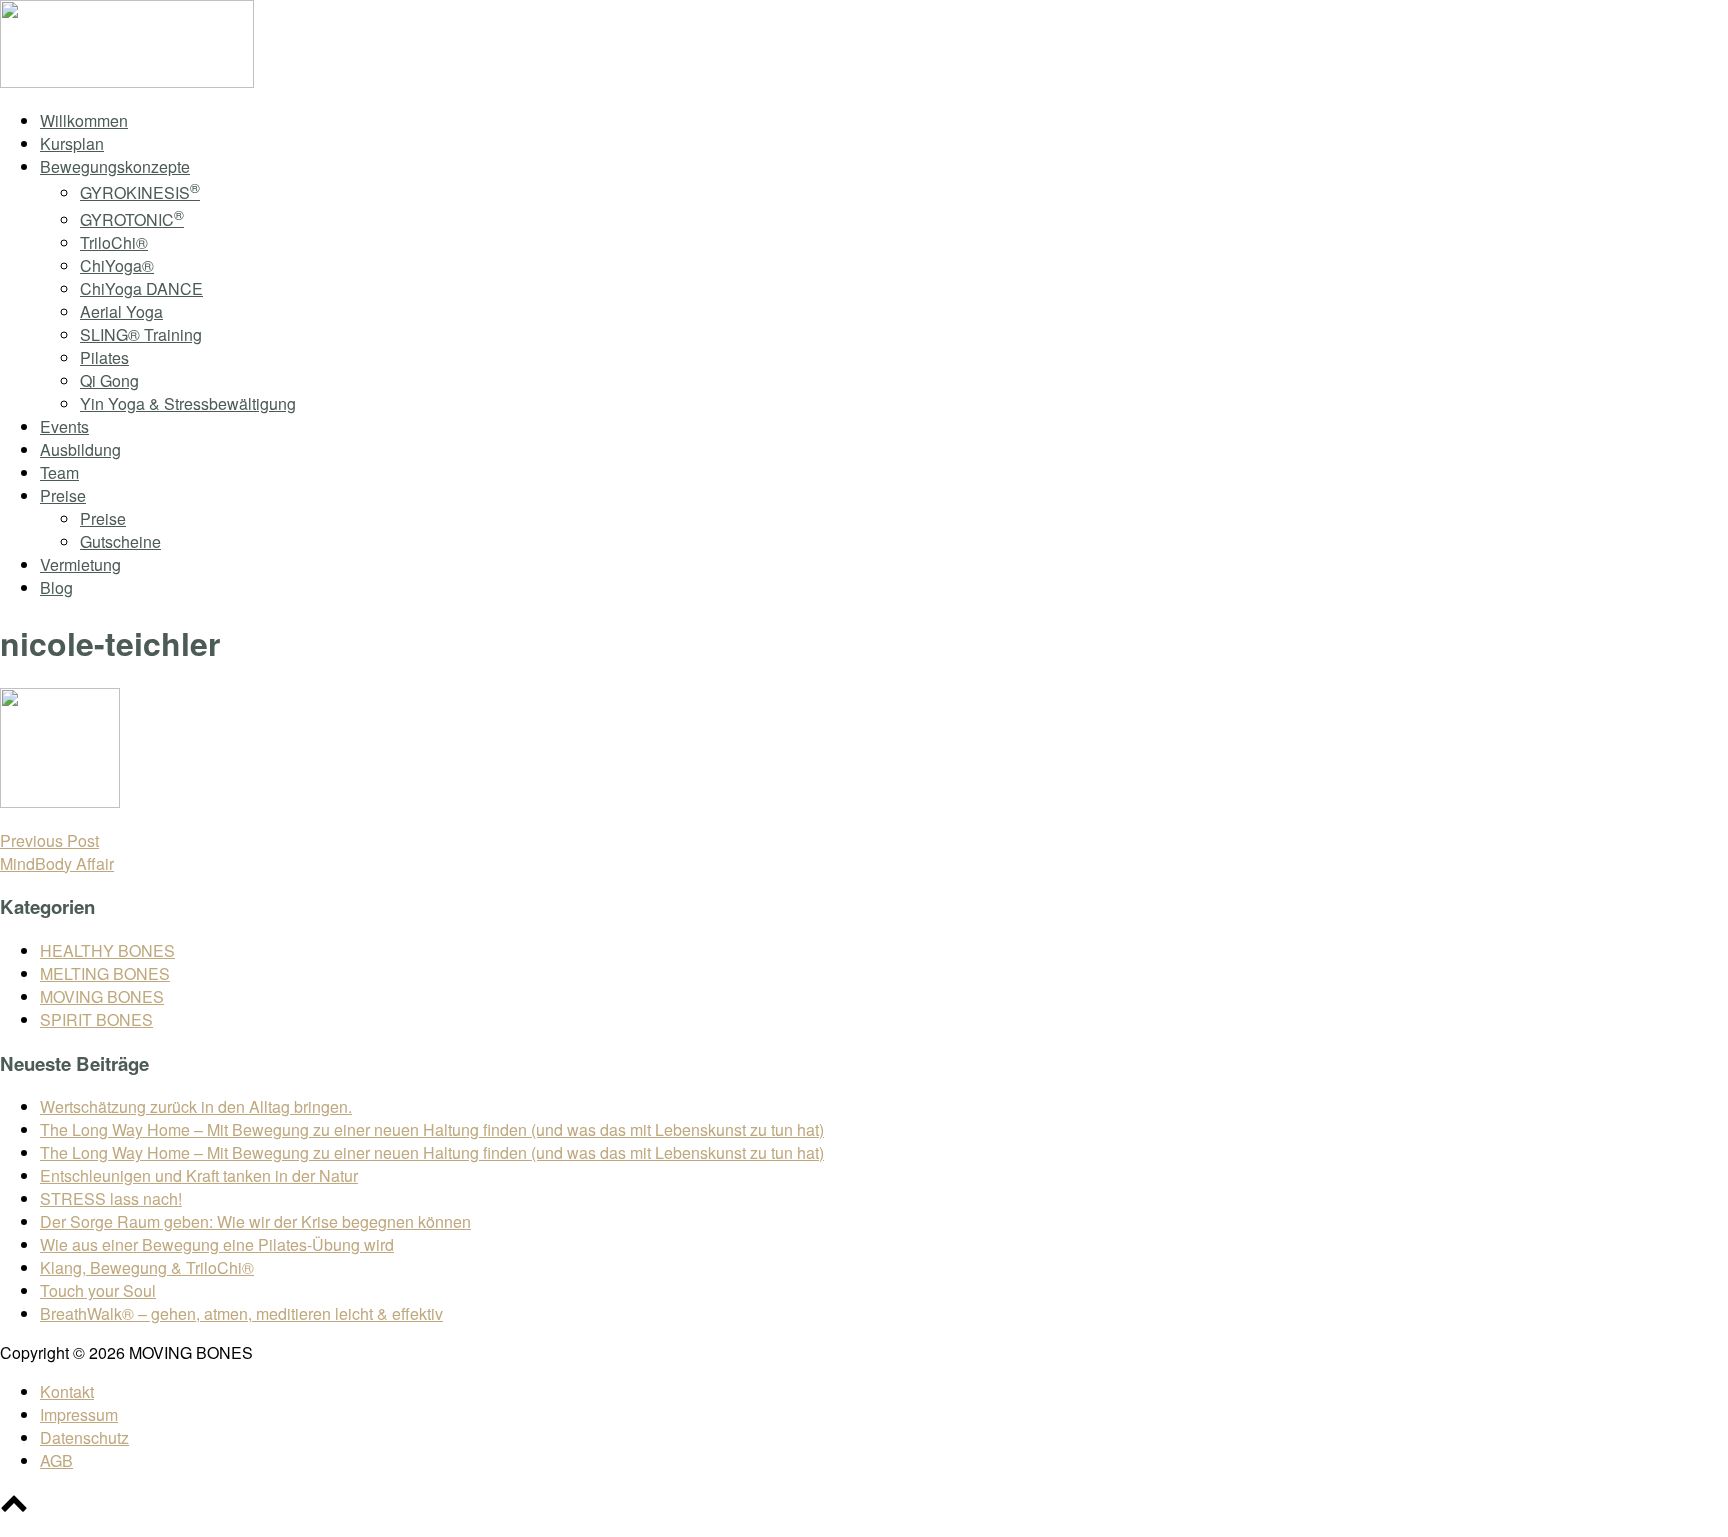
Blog (56, 587)
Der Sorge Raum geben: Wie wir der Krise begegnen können (255, 1221)
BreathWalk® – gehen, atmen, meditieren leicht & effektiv (241, 1313)
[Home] (127, 81)
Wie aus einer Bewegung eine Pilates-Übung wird (217, 1244)
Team (59, 472)
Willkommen (84, 120)
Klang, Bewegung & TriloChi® (147, 1267)
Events (64, 426)
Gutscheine (120, 541)
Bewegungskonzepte (115, 166)
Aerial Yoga (121, 311)
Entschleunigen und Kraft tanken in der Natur (199, 1175)
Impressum (79, 1414)
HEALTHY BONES (107, 950)
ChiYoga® (117, 265)
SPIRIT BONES (96, 1019)
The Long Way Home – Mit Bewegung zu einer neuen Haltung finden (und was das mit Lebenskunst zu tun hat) (432, 1129)
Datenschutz (84, 1437)
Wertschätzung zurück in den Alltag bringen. (196, 1106)
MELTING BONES (105, 973)
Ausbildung (80, 449)
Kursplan (72, 143)
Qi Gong (109, 380)
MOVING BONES (102, 996)
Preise (63, 495)
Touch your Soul (98, 1290)
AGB (56, 1460)
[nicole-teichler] (60, 801)
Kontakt (67, 1391)
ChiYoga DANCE (141, 288)
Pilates (104, 357)
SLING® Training (141, 334)
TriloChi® (114, 242)
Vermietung (80, 564)
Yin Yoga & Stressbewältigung (188, 403)
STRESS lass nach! (111, 1198)
